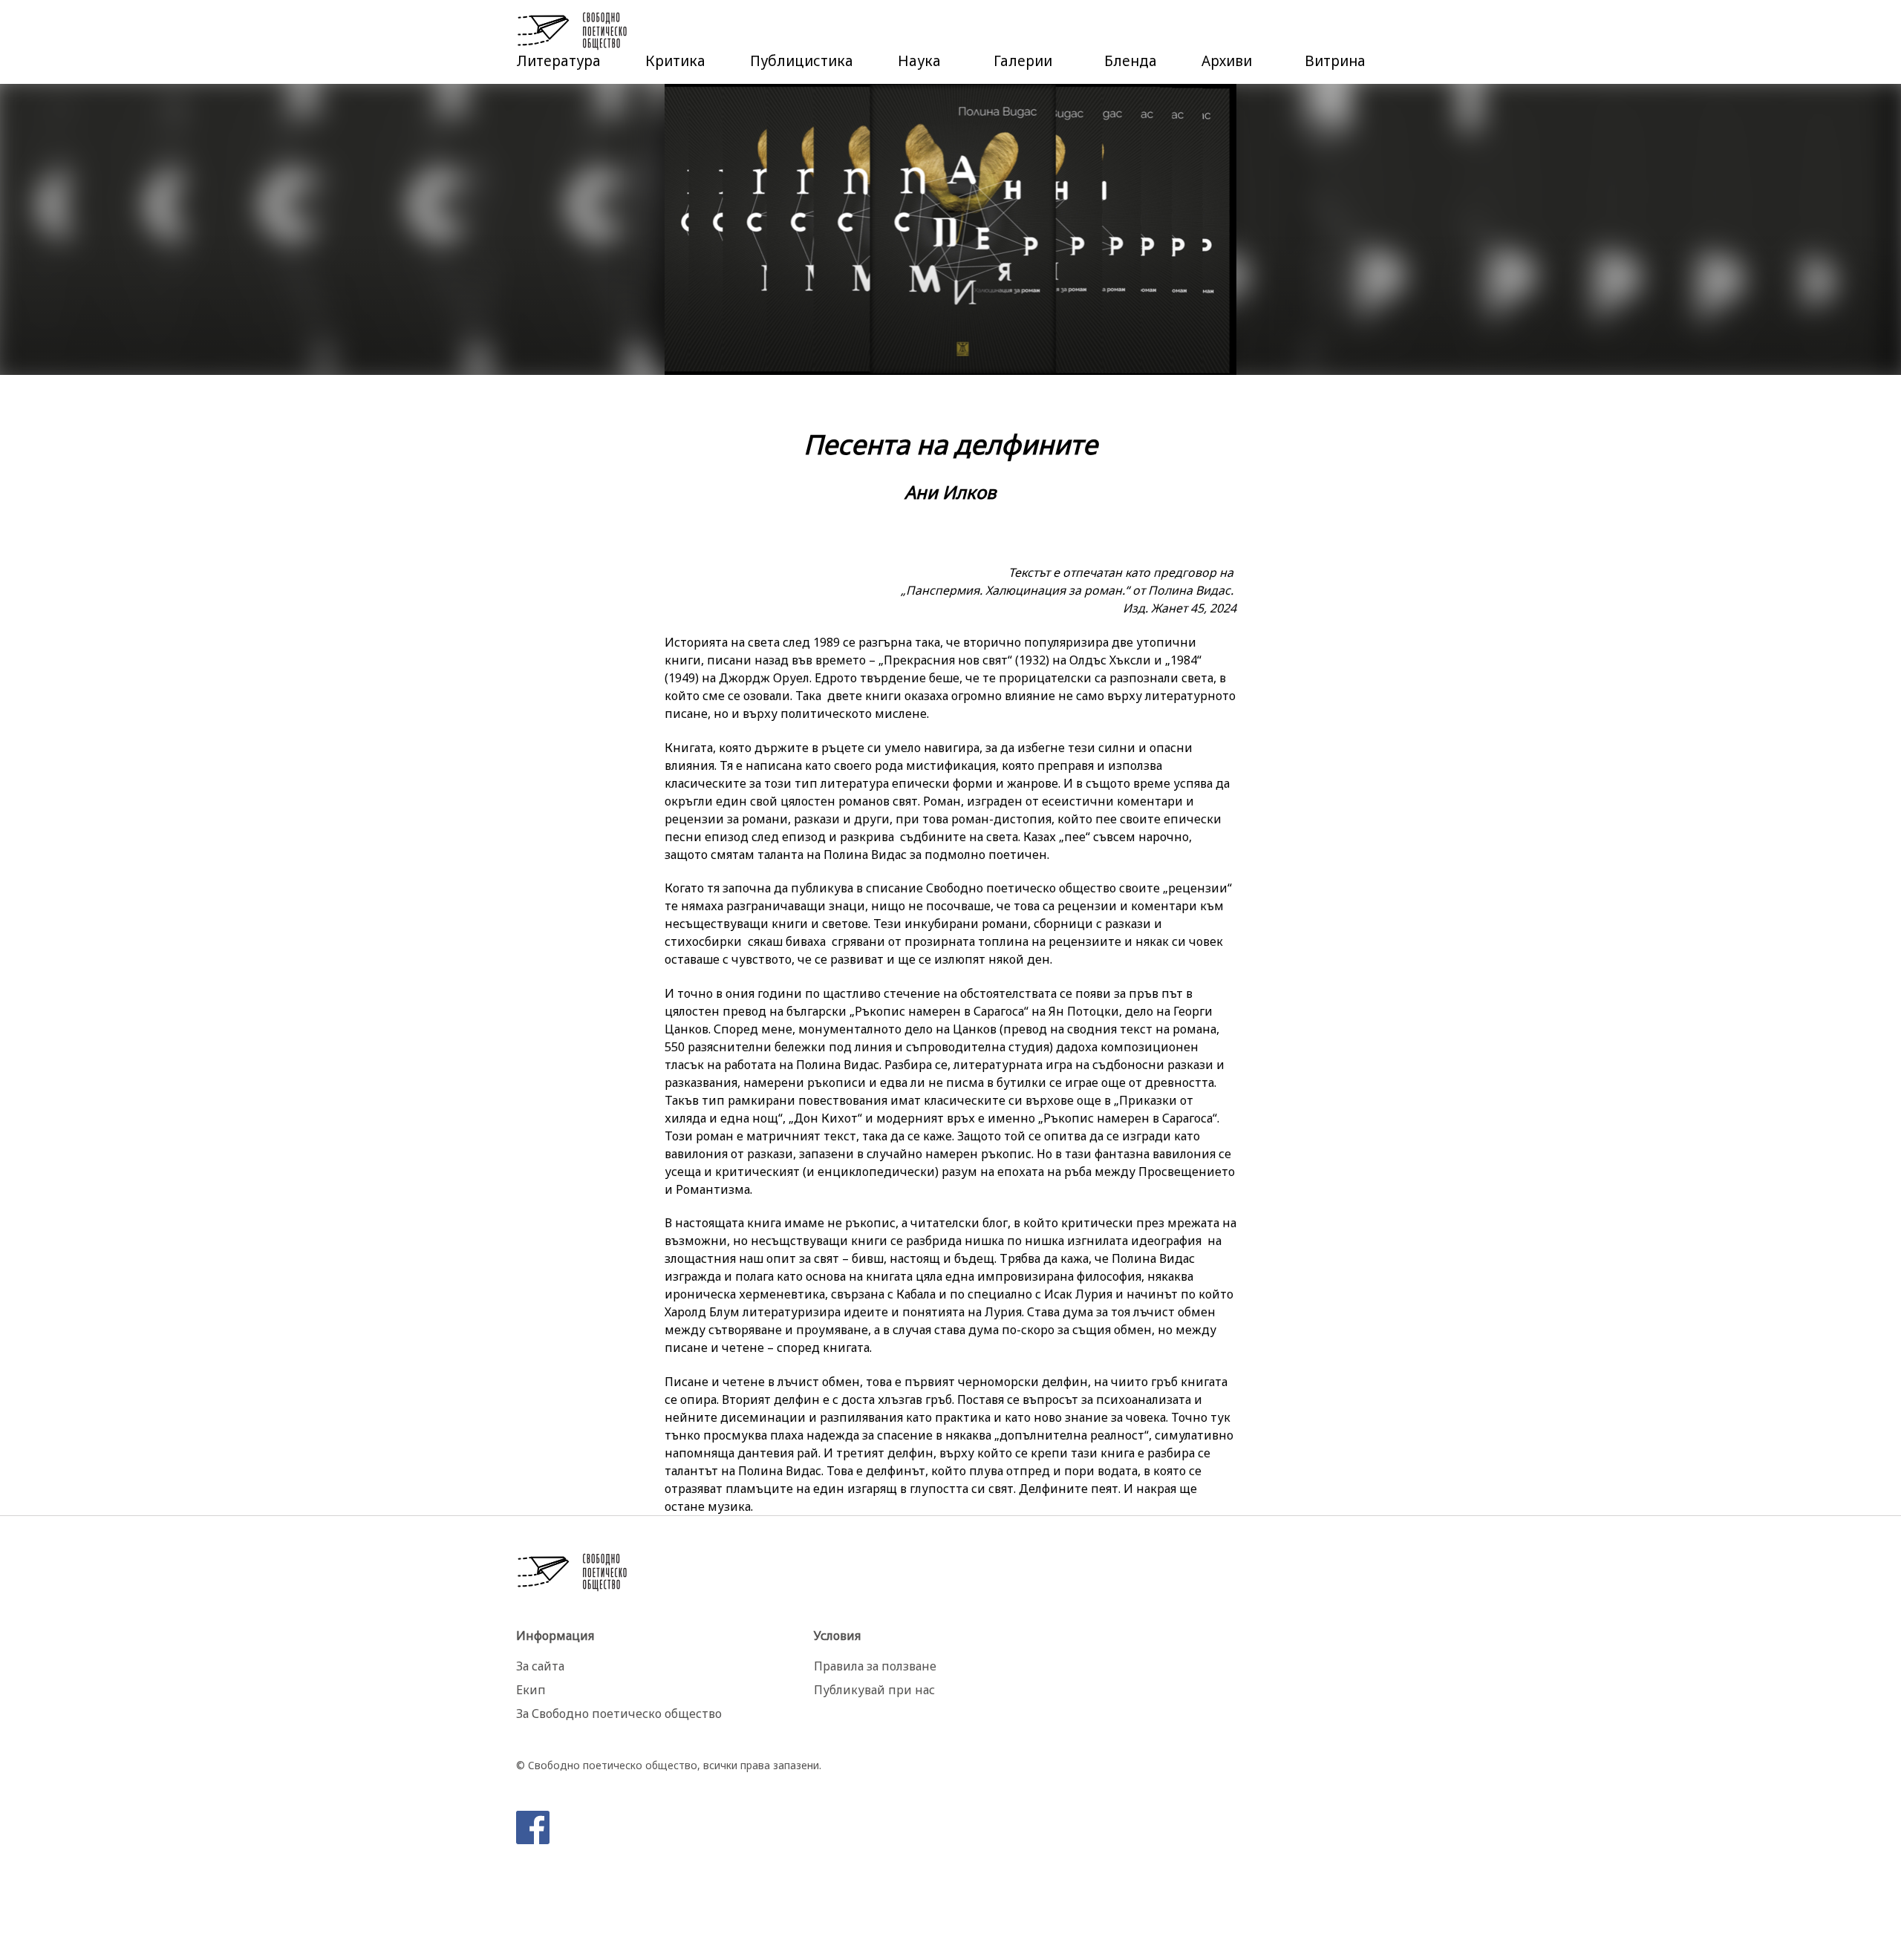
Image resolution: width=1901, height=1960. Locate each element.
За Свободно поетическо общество (619, 1714)
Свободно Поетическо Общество (573, 31)
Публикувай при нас (874, 1690)
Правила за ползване (875, 1666)
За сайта (540, 1666)
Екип (531, 1690)
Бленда (1131, 61)
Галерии (1023, 61)
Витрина (1335, 61)
